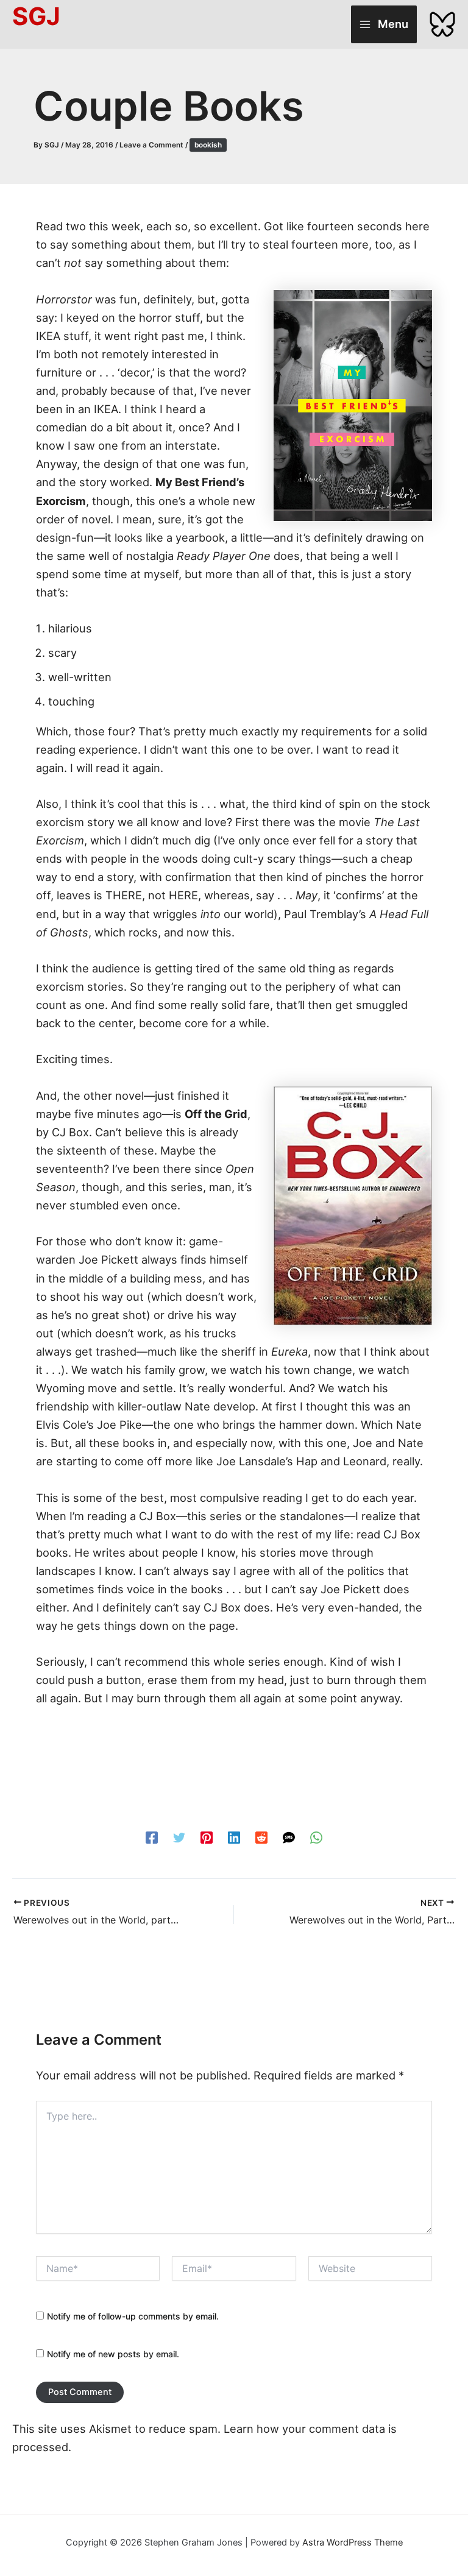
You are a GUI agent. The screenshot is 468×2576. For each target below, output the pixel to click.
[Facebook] (152, 1837)
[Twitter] (179, 1837)
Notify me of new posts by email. (113, 2354)
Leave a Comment (151, 145)
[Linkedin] (234, 1837)
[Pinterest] (207, 1837)
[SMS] (289, 1837)
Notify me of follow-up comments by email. (133, 2316)
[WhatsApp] (316, 1837)
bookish (208, 145)
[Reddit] (261, 1837)
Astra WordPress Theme (353, 2542)
